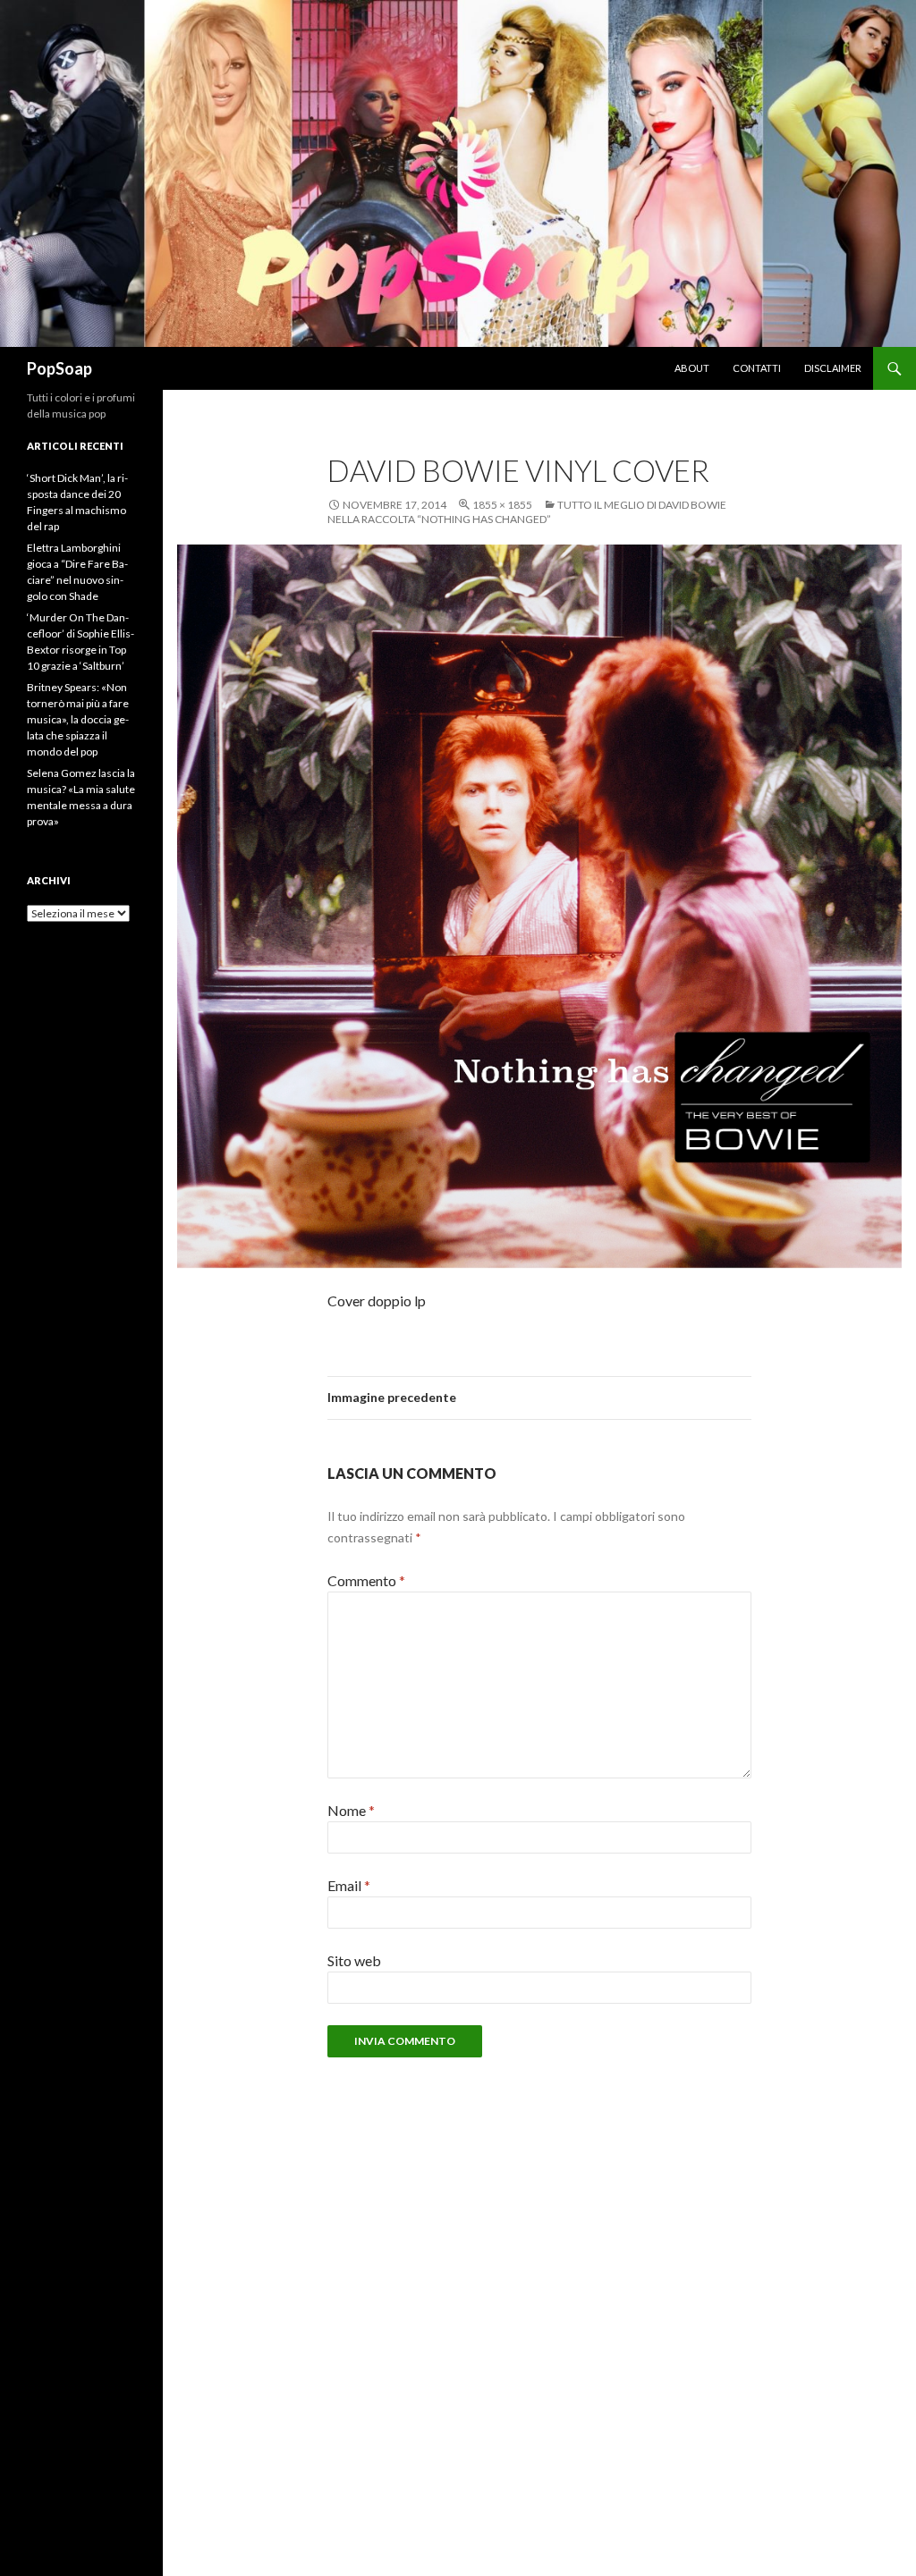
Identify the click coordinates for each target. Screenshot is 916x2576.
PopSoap (59, 368)
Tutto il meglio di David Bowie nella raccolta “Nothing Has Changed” (527, 512)
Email (349, 1885)
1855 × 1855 (502, 505)
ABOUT (692, 368)
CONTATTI (757, 368)
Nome (351, 1810)
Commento (366, 1580)
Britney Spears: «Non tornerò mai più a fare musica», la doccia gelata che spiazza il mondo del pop (78, 719)
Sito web (354, 1960)
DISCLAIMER (833, 368)
